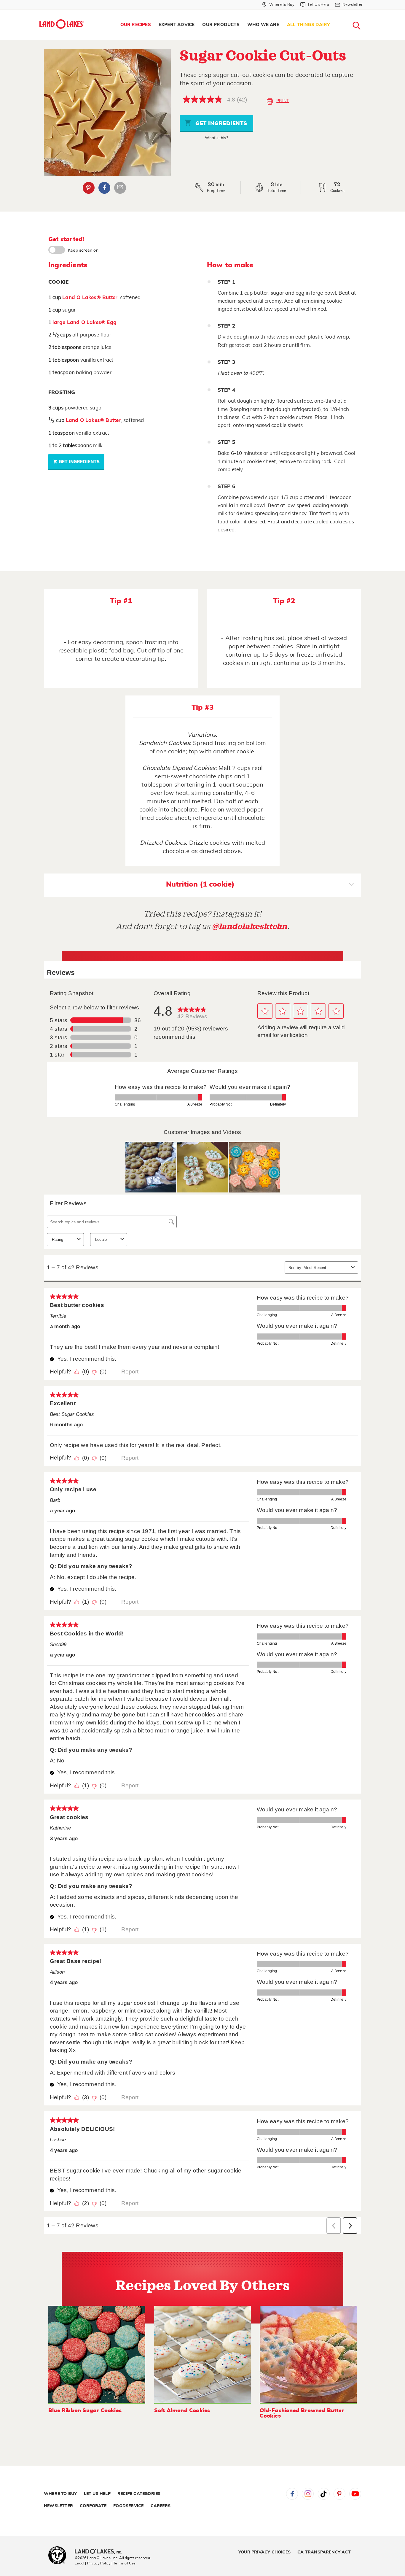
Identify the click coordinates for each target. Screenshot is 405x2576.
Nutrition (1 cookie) (200, 884)
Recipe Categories (139, 2494)
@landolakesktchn (250, 926)
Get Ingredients (221, 124)
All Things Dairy (308, 25)
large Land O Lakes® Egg (84, 322)
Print (283, 101)
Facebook (104, 188)
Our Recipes (136, 25)
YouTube (355, 2494)
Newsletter (58, 2506)
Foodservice (128, 2506)
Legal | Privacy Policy (93, 2563)
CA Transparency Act (324, 2552)
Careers (161, 2506)
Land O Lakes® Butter (90, 297)
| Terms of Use (124, 2563)
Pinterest (89, 188)
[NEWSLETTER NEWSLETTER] (367, 12)
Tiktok (324, 2494)
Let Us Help (97, 2494)
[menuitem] (136, 25)
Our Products (221, 25)
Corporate (93, 2506)
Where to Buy (60, 2494)
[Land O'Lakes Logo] (62, 24)
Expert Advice (177, 25)
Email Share (120, 188)
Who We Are (263, 25)
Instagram (308, 2494)
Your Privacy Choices (264, 2552)
